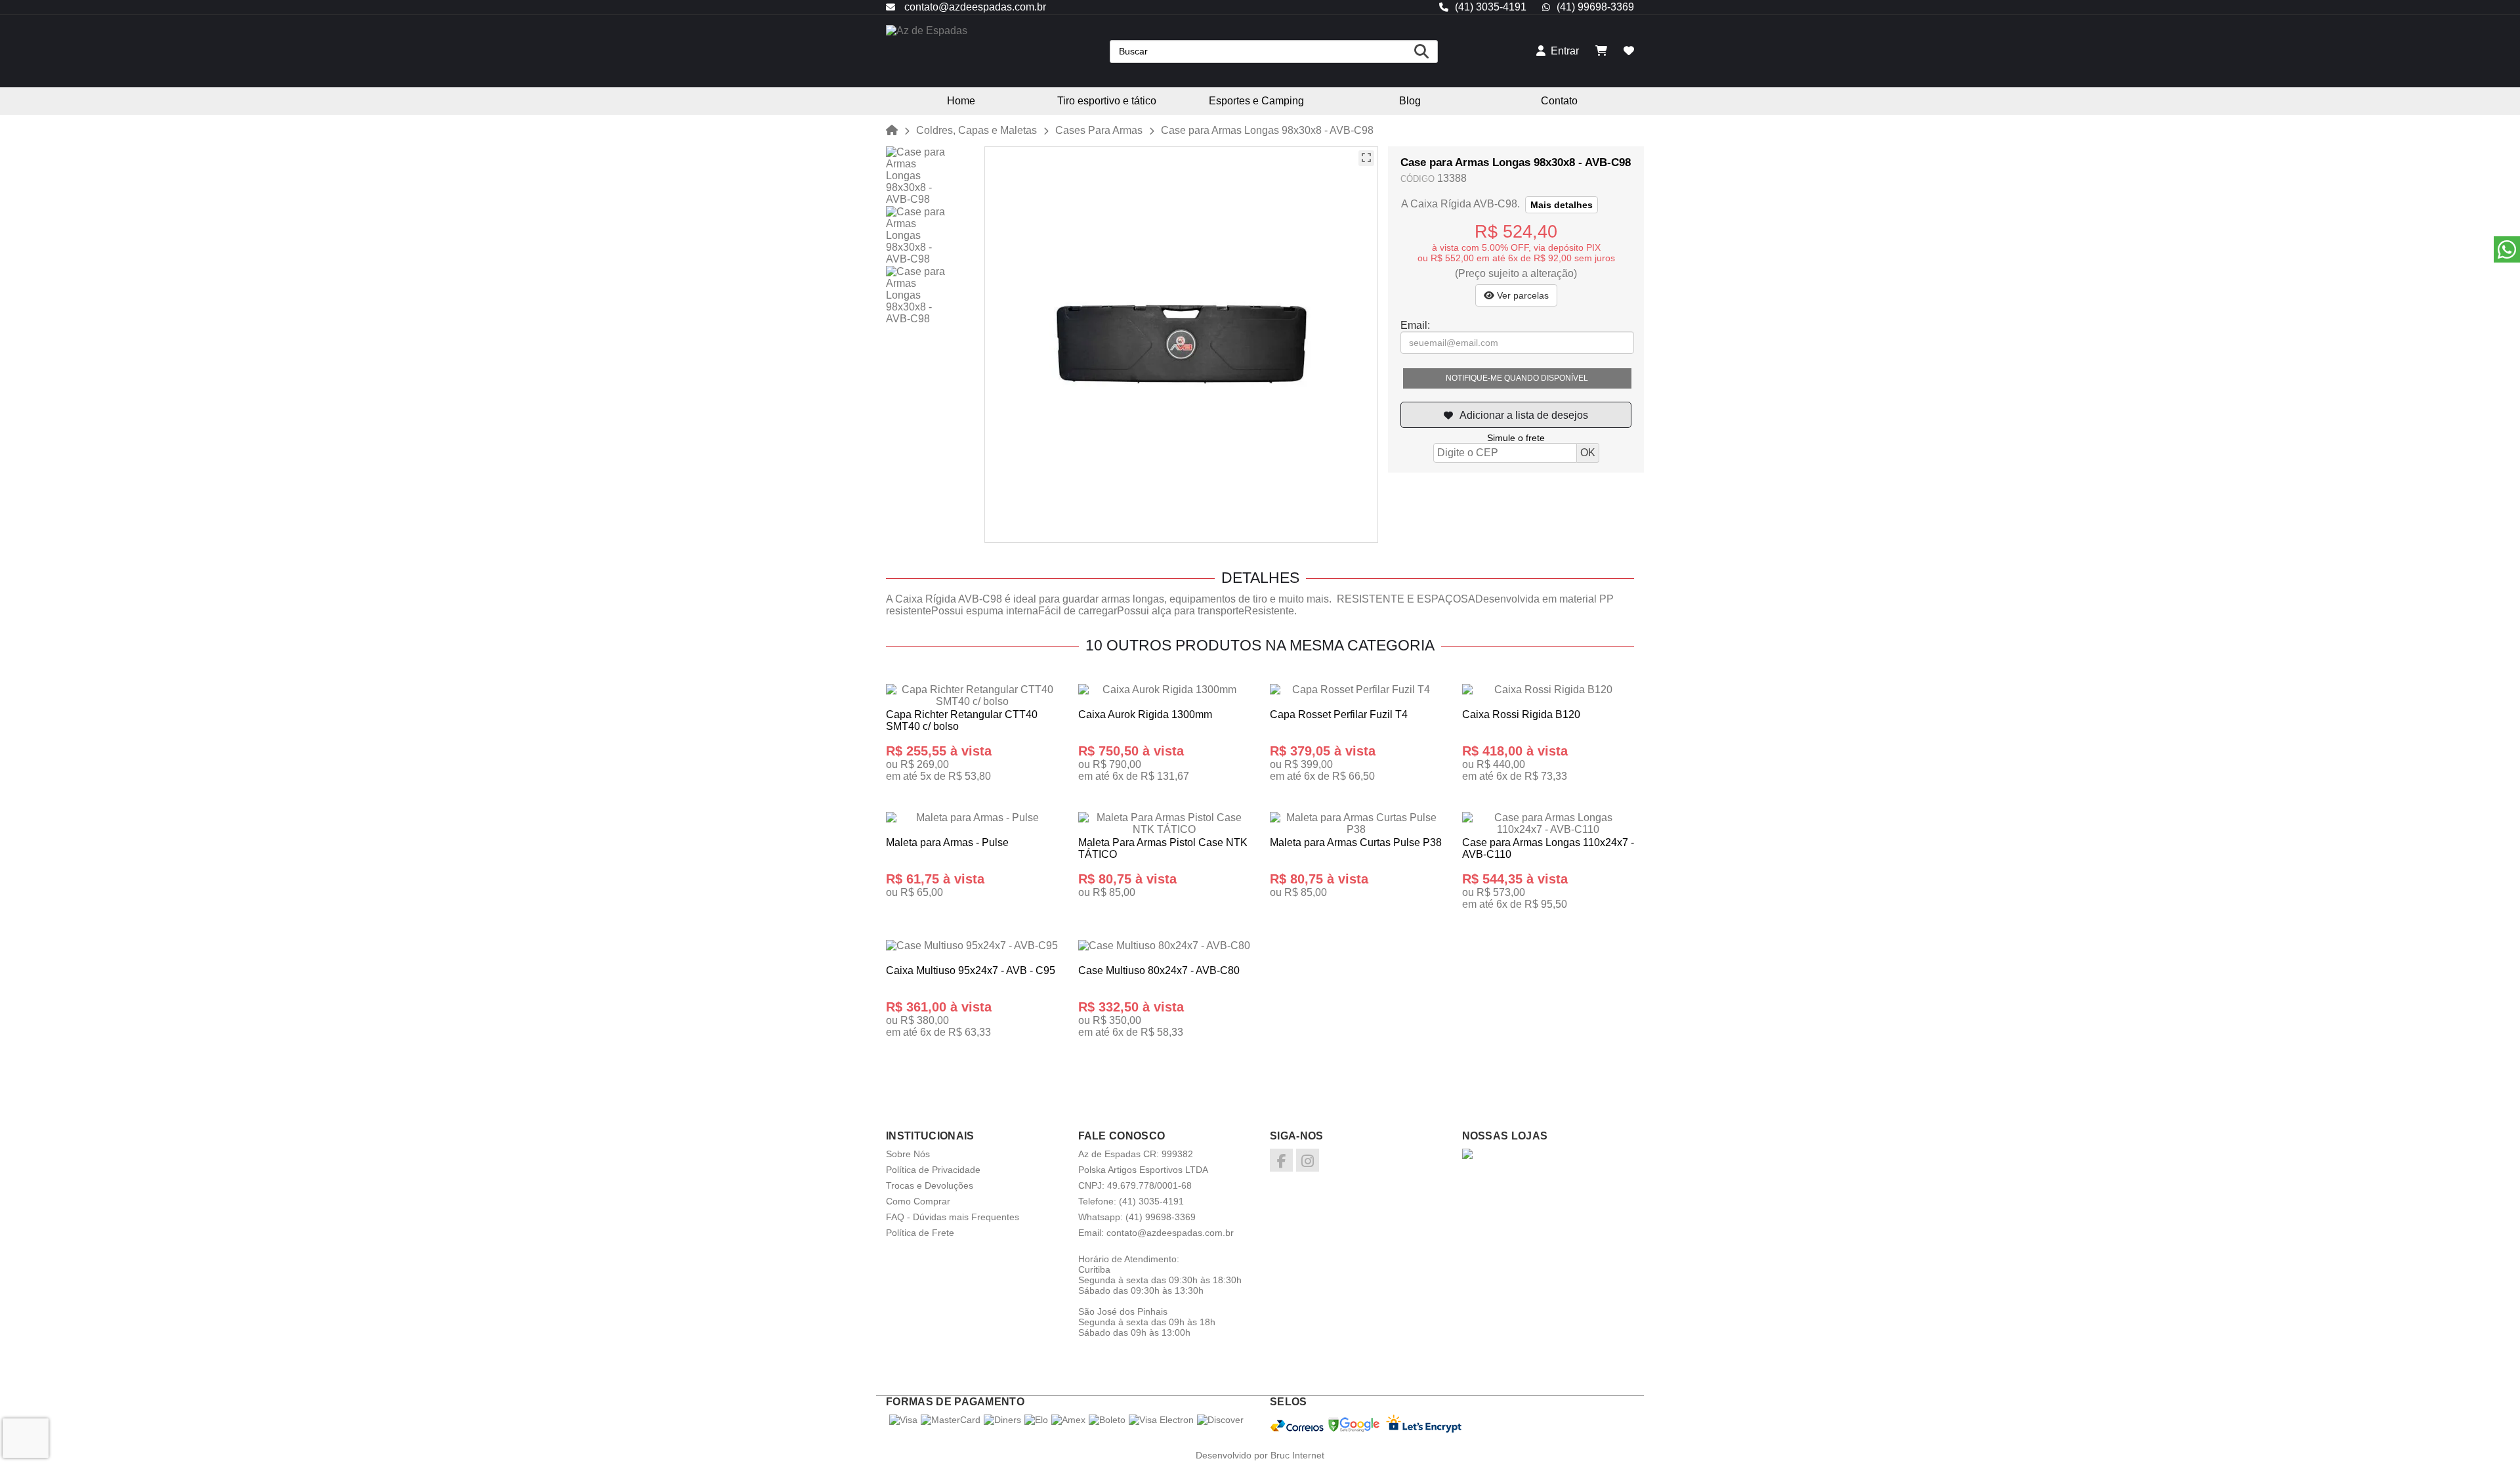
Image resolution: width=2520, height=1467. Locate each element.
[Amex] (1068, 1420)
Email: (1415, 325)
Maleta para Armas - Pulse (947, 842)
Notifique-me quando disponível (1517, 378)
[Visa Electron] (1161, 1420)
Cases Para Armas (1099, 130)
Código (1417, 179)
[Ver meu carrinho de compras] (1601, 51)
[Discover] (1220, 1420)
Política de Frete (920, 1233)
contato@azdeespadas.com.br (974, 7)
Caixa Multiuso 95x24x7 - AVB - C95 (971, 970)
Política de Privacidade (933, 1170)
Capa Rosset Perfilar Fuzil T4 (1339, 714)
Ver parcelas (1522, 295)
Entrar (1562, 51)
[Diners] (1002, 1420)
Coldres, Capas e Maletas (976, 130)
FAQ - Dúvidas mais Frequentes (953, 1217)
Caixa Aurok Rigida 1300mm (1145, 714)
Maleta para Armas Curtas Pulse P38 (1356, 842)
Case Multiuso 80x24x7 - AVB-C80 (1159, 970)
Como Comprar (918, 1201)
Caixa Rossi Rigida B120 (1521, 714)
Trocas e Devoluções (930, 1185)
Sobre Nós (908, 1154)
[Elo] (1036, 1420)
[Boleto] (1107, 1420)
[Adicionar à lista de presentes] (1516, 415)
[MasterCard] (951, 1420)
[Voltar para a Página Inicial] (892, 130)
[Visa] (903, 1420)
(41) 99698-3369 (1595, 7)
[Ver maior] (1366, 158)
